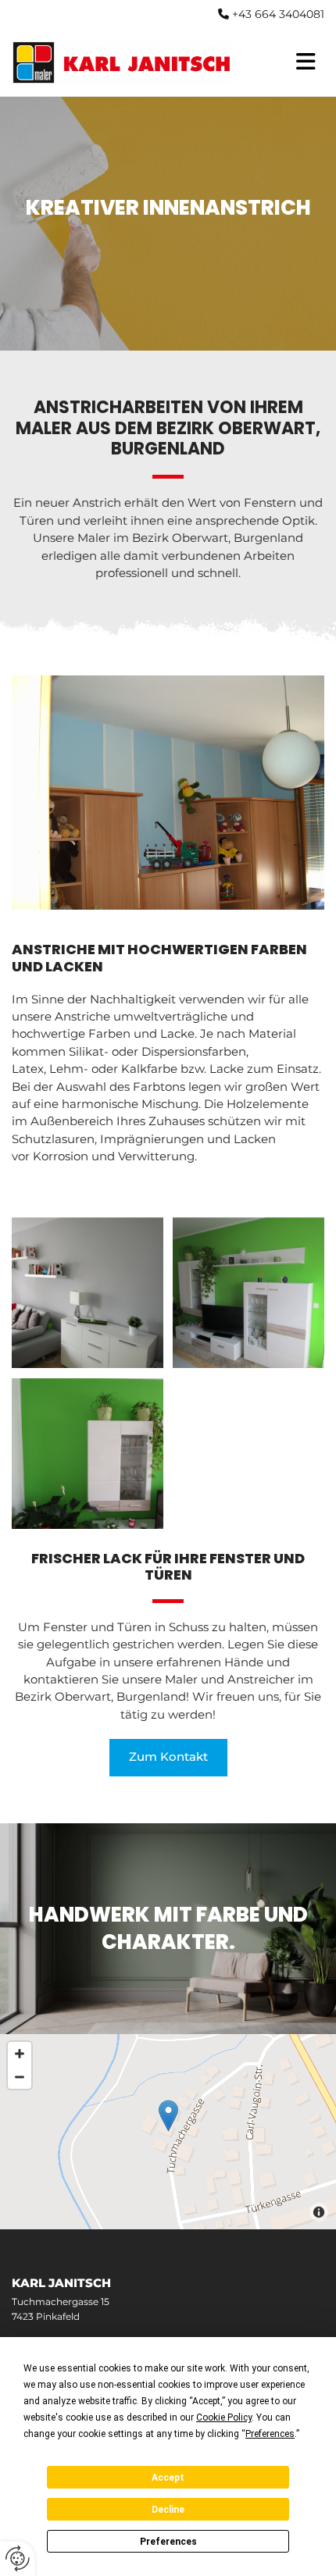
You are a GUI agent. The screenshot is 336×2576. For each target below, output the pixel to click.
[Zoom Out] (20, 2077)
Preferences (168, 2542)
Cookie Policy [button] (224, 2417)
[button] (168, 1757)
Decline (168, 2510)
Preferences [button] (270, 2434)
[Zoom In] (20, 2054)
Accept (168, 2478)
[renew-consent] (18, 2558)
